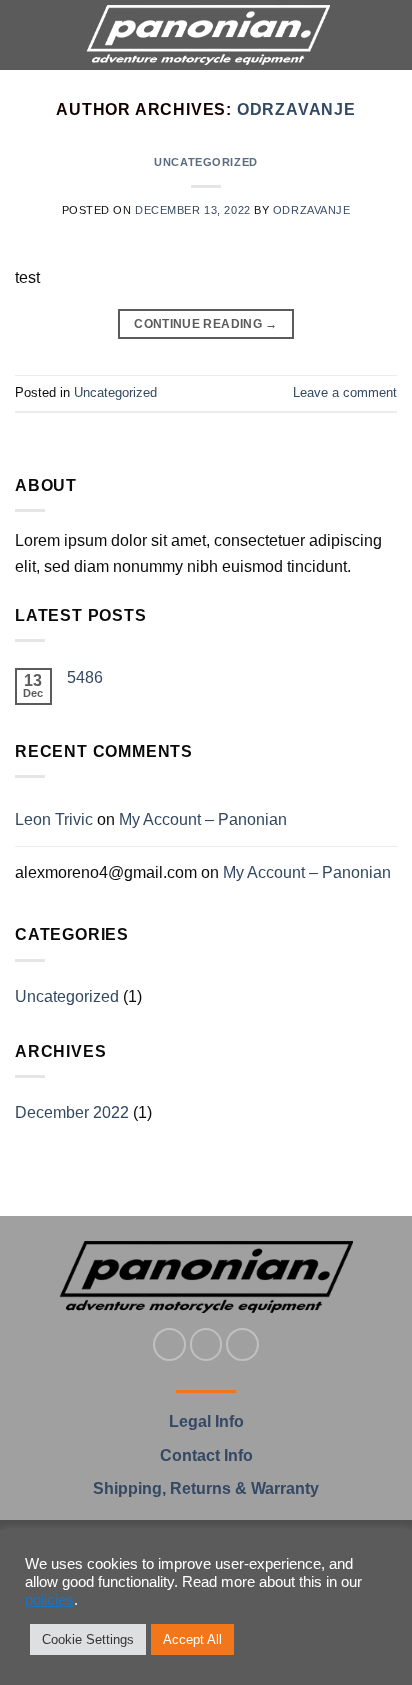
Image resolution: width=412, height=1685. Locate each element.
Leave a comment (345, 392)
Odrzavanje (296, 109)
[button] (27, 34)
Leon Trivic (54, 819)
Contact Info (206, 1455)
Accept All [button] (192, 1639)
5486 (85, 677)
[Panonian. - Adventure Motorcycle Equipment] (208, 35)
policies (49, 1600)
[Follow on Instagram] (206, 1344)
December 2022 (72, 1112)
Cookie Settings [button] (88, 1639)
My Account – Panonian (203, 819)
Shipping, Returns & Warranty (206, 1488)
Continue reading (206, 324)
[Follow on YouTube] (242, 1344)
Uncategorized (205, 162)
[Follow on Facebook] (169, 1344)
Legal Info (206, 1421)
